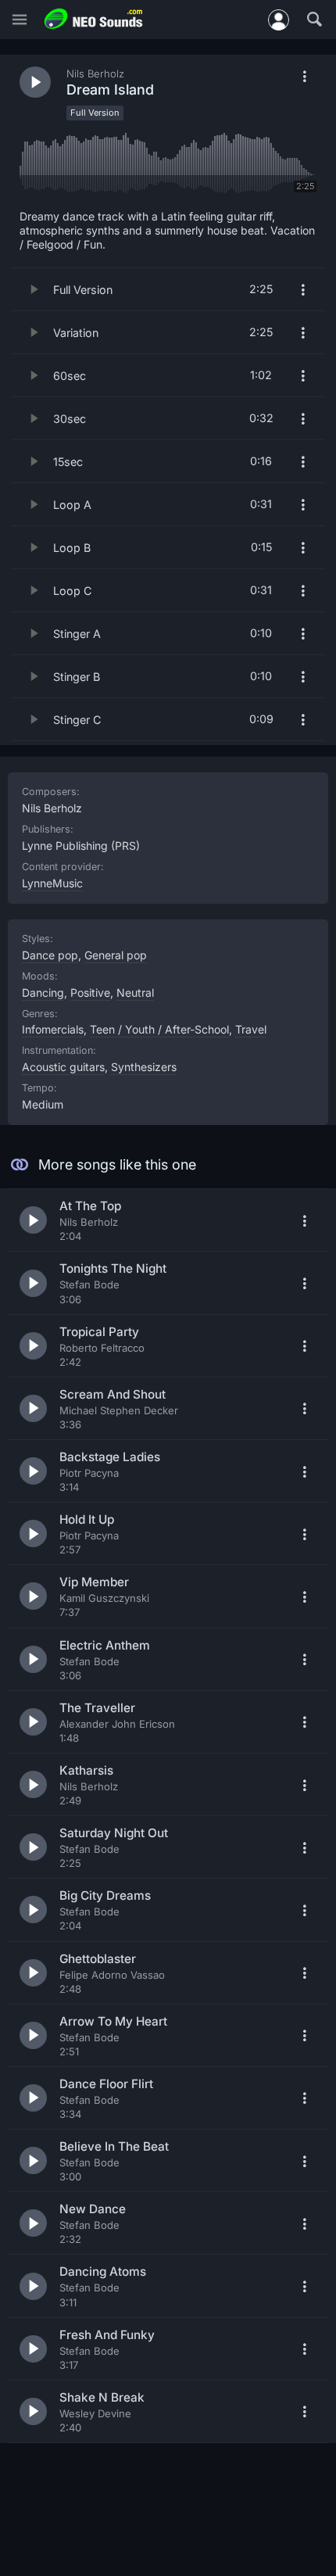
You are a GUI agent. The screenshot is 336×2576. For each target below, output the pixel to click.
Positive (90, 992)
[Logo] (94, 19)
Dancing (43, 992)
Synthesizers (144, 1067)
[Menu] (20, 20)
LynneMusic (52, 883)
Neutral (135, 992)
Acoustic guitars (63, 1067)
